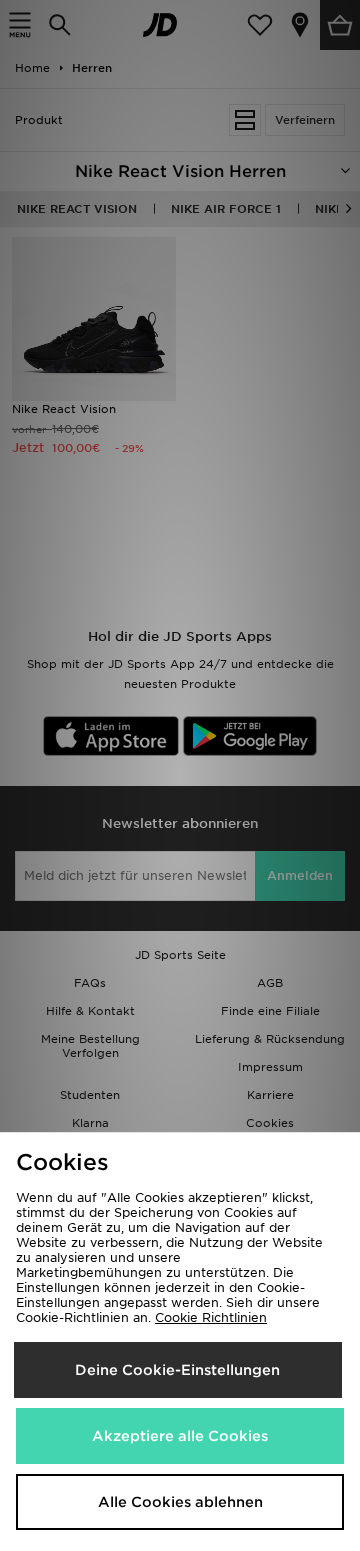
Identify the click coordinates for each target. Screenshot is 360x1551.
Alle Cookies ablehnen (180, 1502)
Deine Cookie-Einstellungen (177, 1370)
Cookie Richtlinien (211, 1317)
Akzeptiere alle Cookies (180, 1436)
